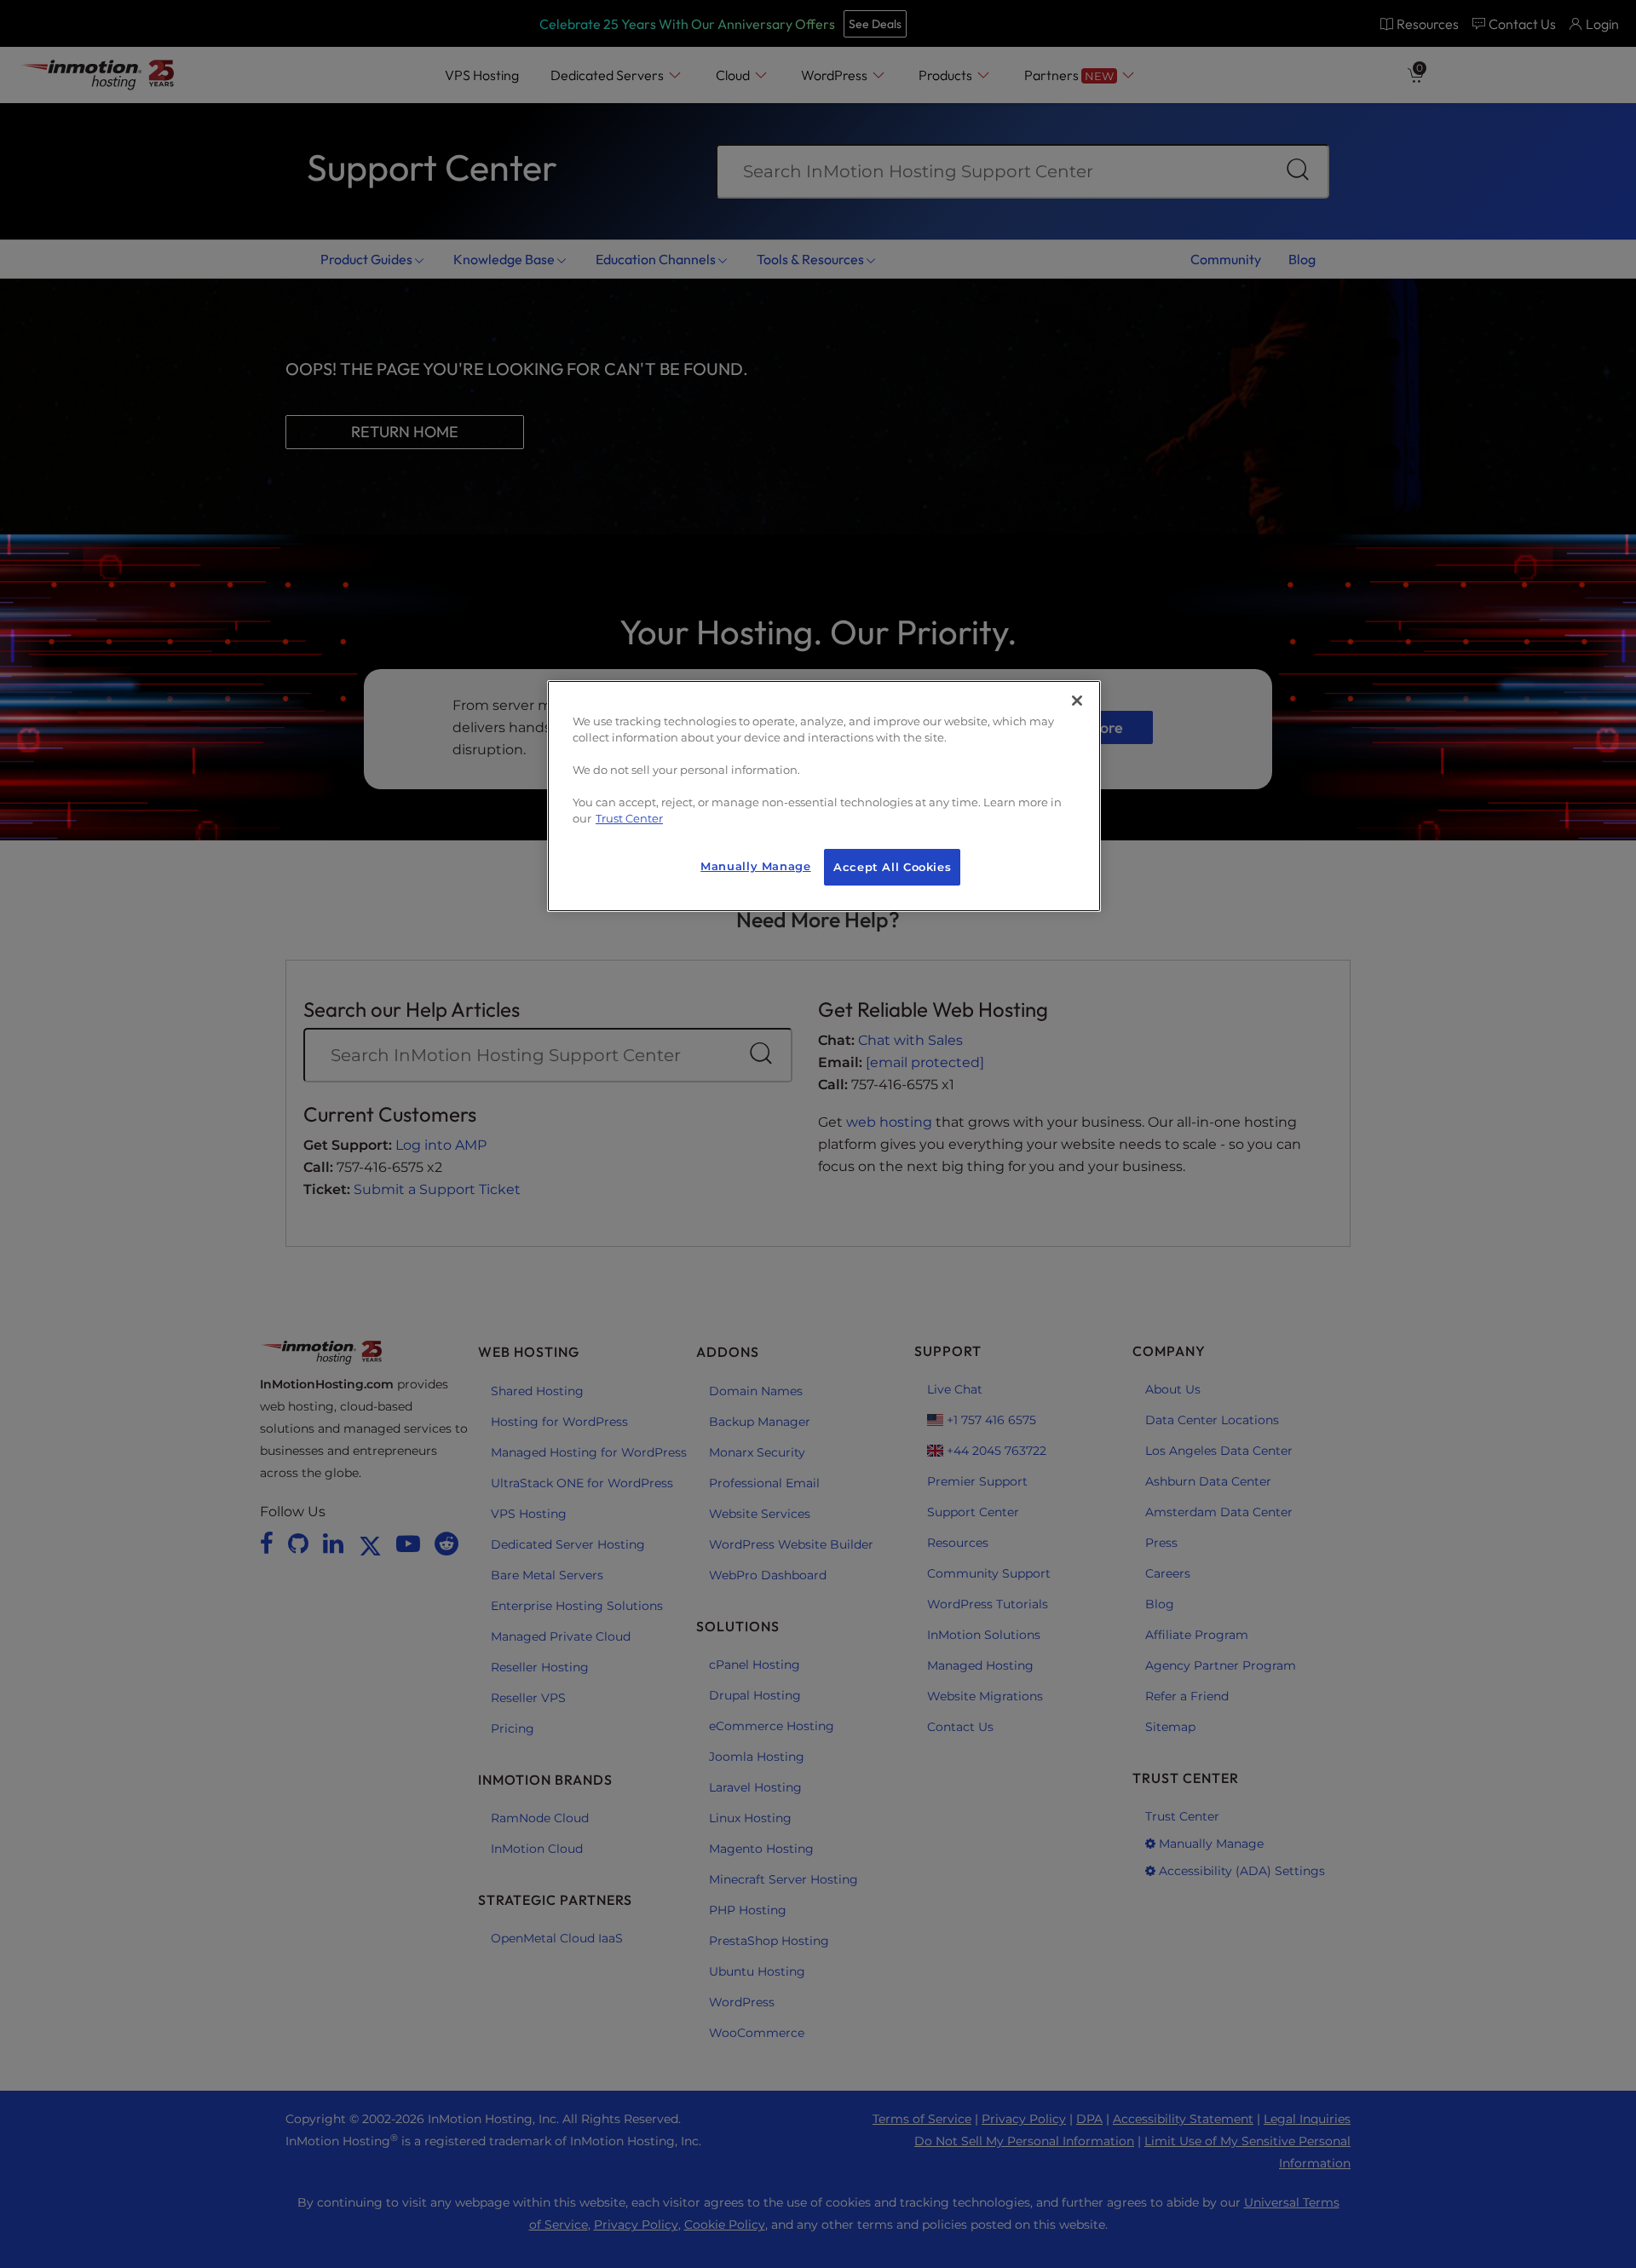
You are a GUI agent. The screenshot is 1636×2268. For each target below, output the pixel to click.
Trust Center (629, 819)
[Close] (1077, 701)
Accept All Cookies (892, 867)
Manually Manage (755, 866)
